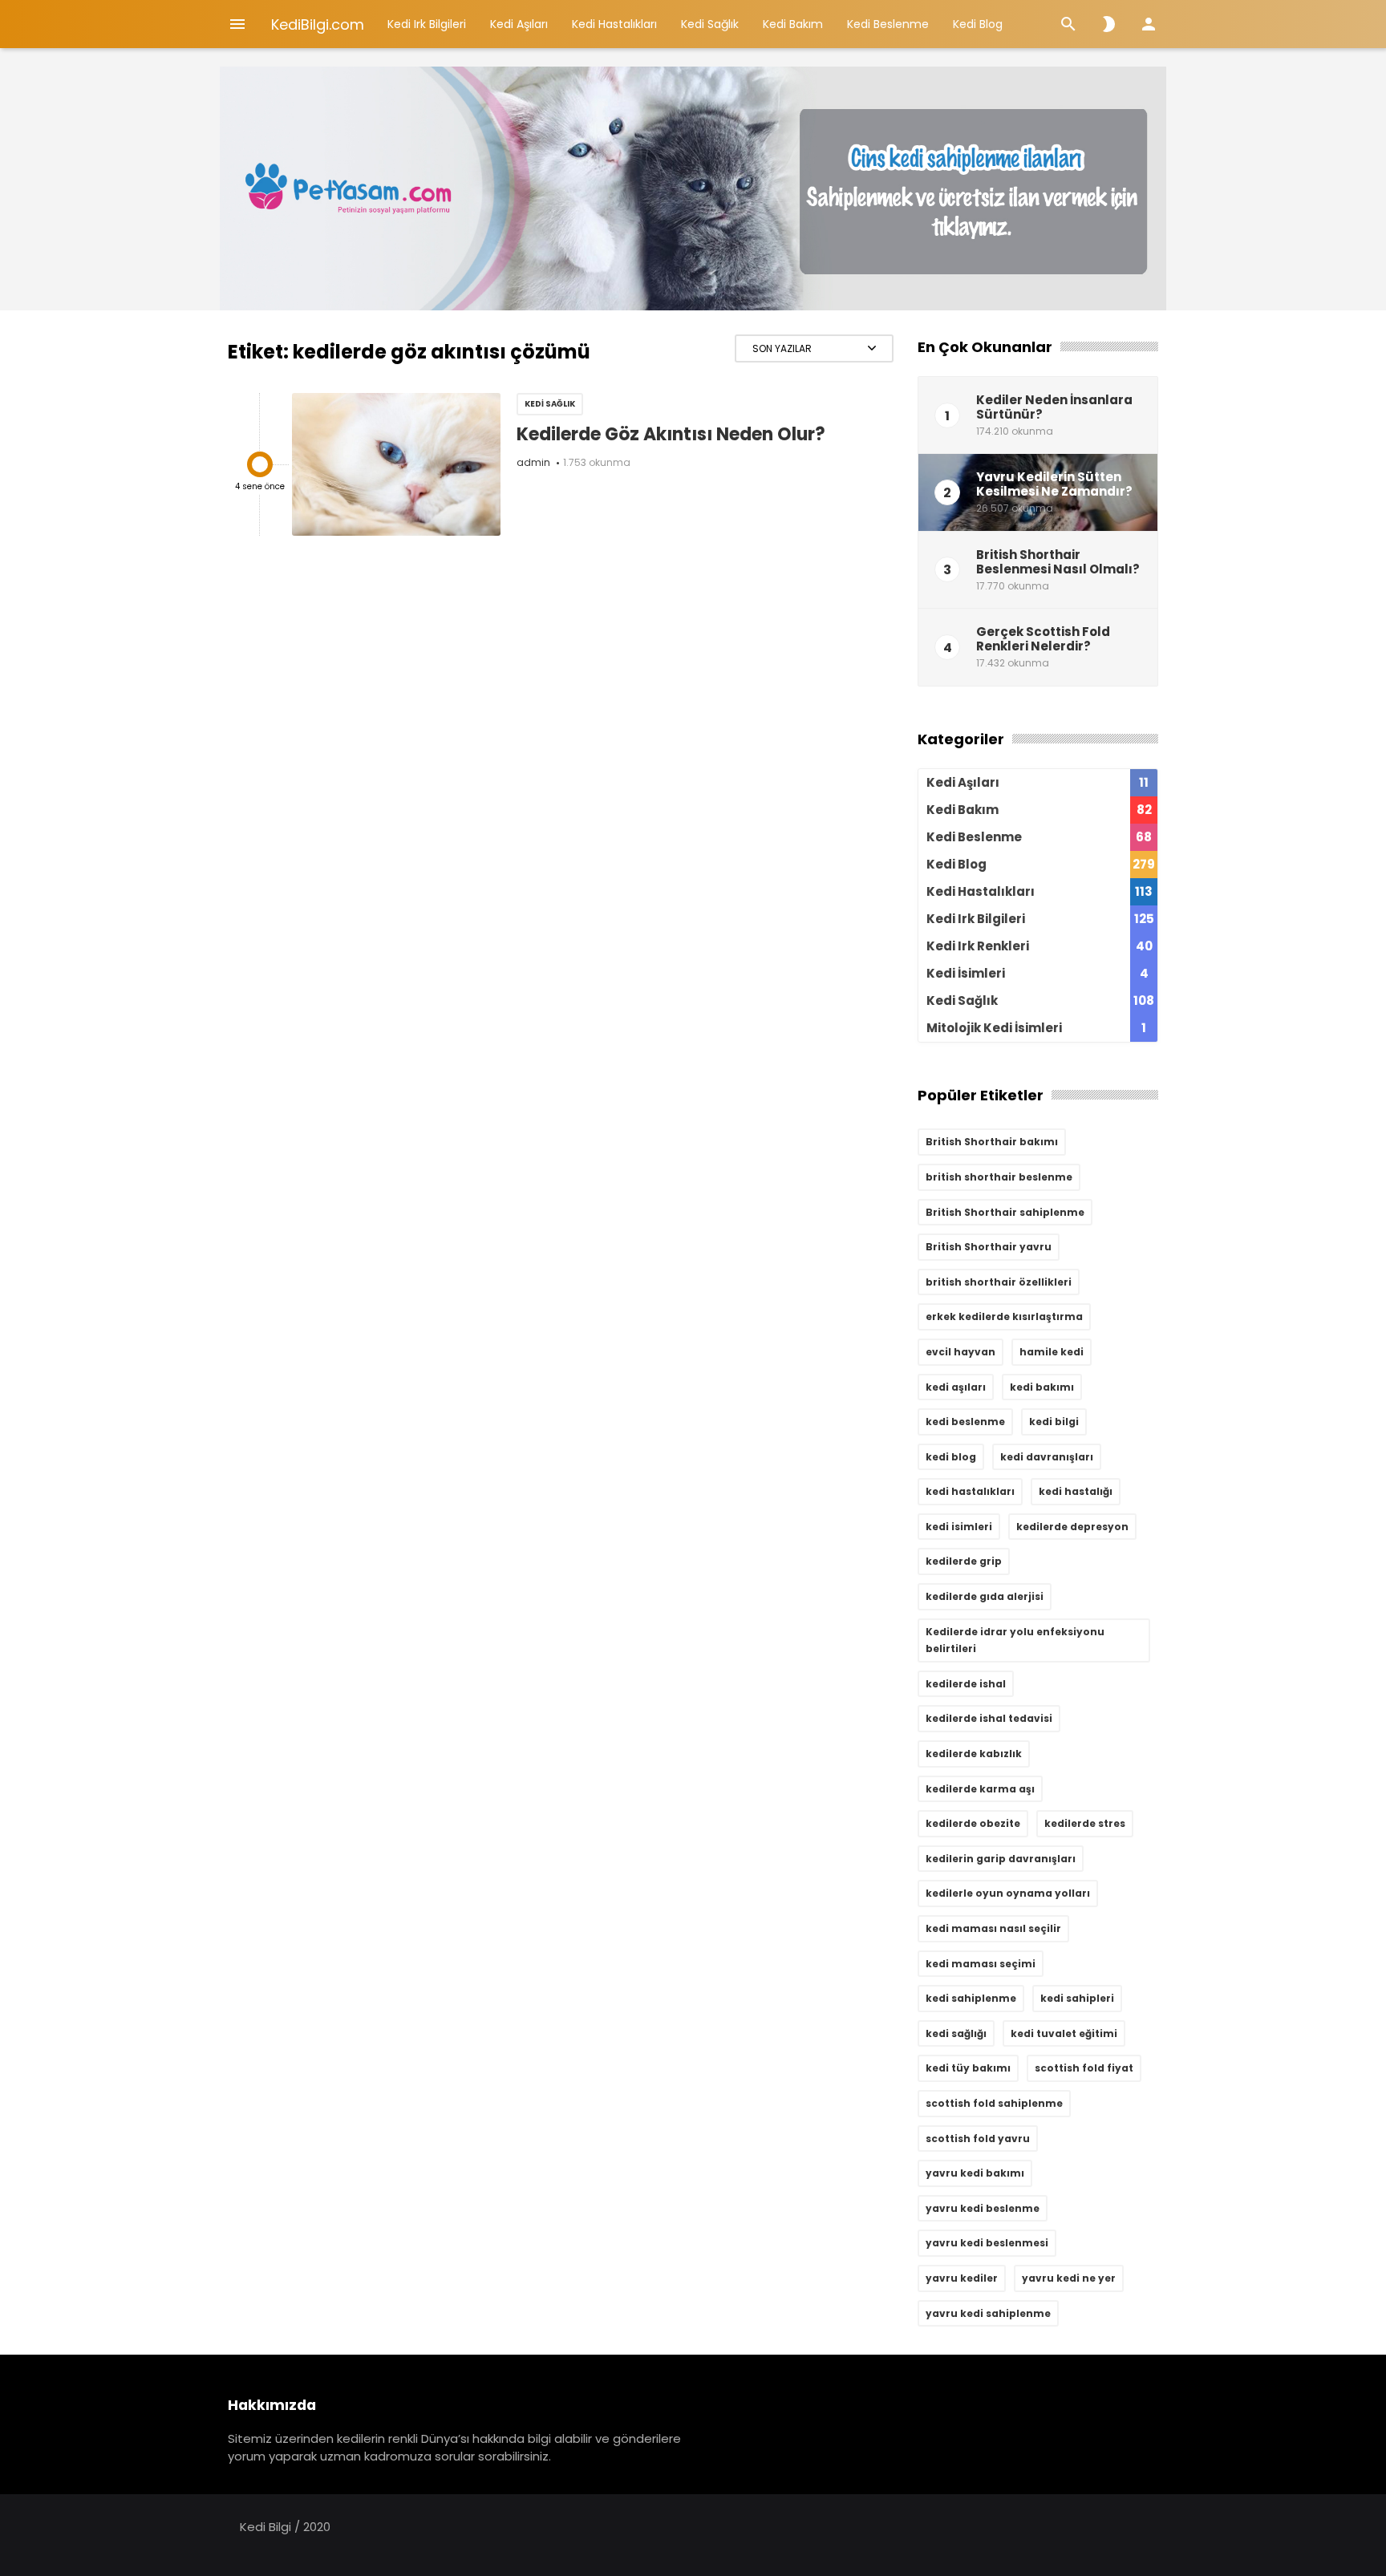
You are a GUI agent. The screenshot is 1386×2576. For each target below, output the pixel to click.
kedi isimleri (959, 1527)
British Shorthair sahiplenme (1005, 1212)
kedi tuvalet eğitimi (1064, 2033)
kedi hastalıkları (970, 1491)
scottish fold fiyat (1084, 2068)
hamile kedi (1052, 1352)
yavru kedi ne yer (1069, 2278)
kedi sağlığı (956, 2033)
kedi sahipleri (1077, 1998)
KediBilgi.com (318, 24)
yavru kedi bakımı (975, 2173)
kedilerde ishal (966, 1684)
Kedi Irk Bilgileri (427, 24)
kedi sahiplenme (971, 1998)
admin (533, 462)
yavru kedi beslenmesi (987, 2243)
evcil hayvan (960, 1352)
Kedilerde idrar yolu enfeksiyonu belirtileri (1015, 1640)
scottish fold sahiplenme (994, 2103)
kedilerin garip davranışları (1001, 1859)
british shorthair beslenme (999, 1177)
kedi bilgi (1054, 1422)
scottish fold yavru (978, 2139)
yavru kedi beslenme (983, 2208)
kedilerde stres (1085, 1823)
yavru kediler (962, 2278)
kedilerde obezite (973, 1823)
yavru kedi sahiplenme (988, 2313)
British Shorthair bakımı (992, 1142)
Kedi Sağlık (710, 24)
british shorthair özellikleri (999, 1282)
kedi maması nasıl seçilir (993, 1928)
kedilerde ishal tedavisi (989, 1718)
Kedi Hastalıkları (614, 24)
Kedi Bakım (793, 24)
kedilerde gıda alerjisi (985, 1596)
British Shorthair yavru (989, 1247)
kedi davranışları (1047, 1457)
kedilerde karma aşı (980, 1789)
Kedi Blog (978, 24)
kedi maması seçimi (981, 1964)
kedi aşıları (956, 1387)
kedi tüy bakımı (968, 2068)
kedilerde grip (964, 1561)
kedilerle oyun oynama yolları (1008, 1893)
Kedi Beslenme (888, 24)
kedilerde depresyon (1072, 1527)
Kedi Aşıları (519, 24)
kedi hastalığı (1076, 1491)
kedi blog (951, 1457)
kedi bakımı (1042, 1387)
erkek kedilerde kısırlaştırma (1004, 1316)
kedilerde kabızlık (974, 1754)
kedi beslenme (965, 1422)
